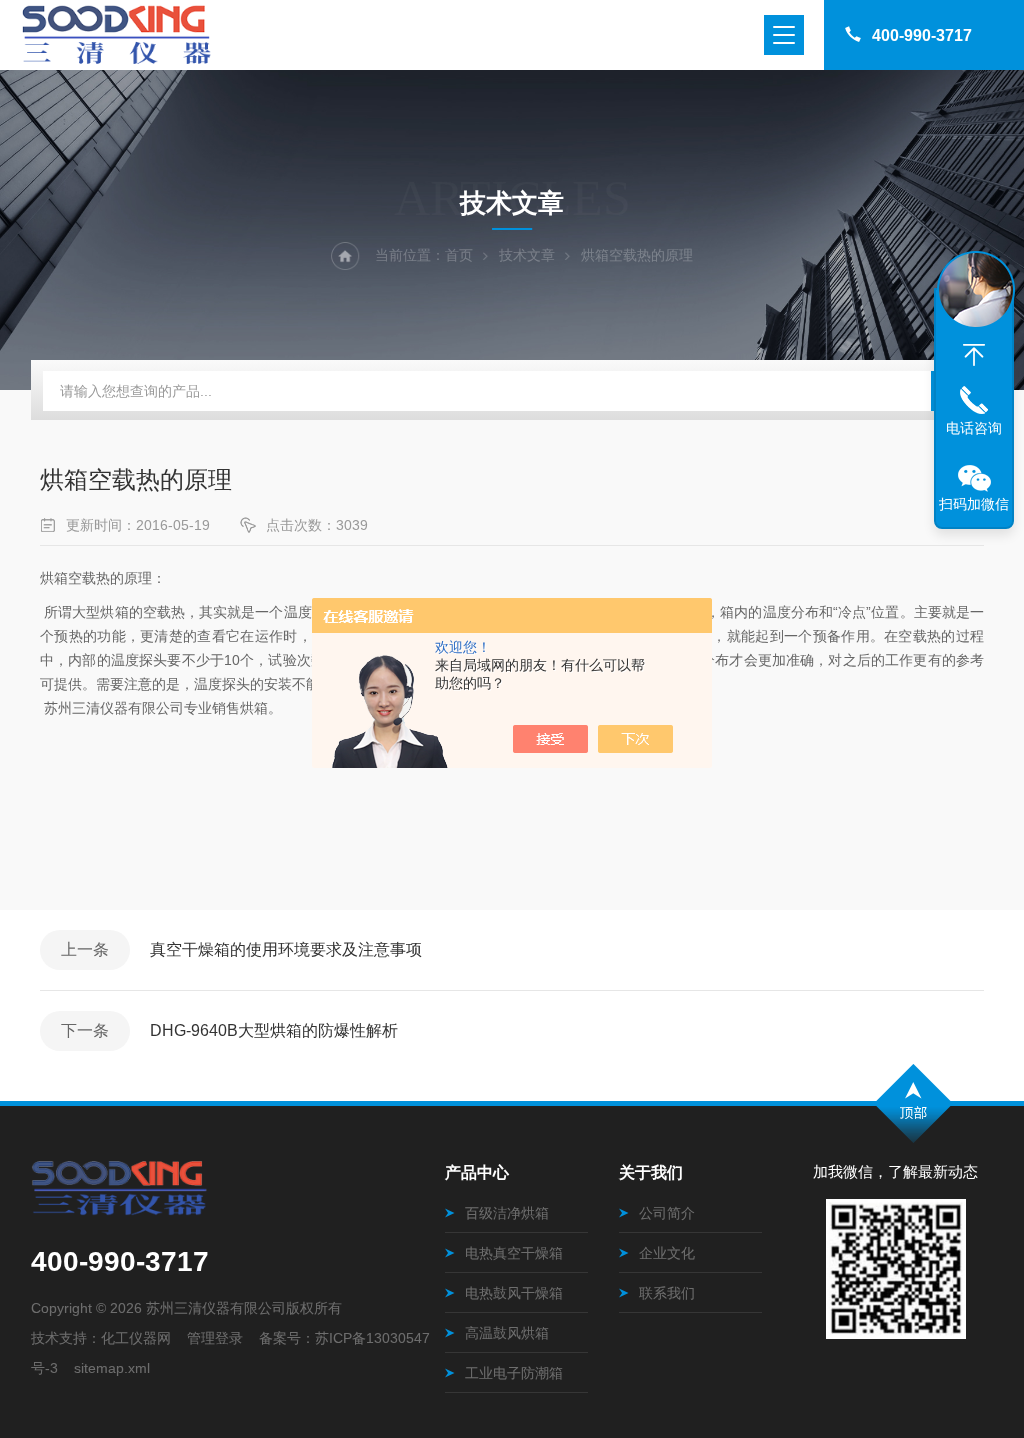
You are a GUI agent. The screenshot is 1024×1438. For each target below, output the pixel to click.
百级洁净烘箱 (507, 1213)
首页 (459, 255)
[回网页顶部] (974, 355)
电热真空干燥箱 (514, 1253)
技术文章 (527, 255)
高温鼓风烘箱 (507, 1333)
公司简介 (667, 1213)
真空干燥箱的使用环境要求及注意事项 (286, 949)
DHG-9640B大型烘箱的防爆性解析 (274, 1030)
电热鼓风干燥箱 (514, 1293)
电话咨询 (974, 428)
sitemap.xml (112, 1368)
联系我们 (667, 1293)
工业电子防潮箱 (514, 1373)
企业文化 (667, 1253)
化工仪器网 (136, 1338)
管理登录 (215, 1338)
